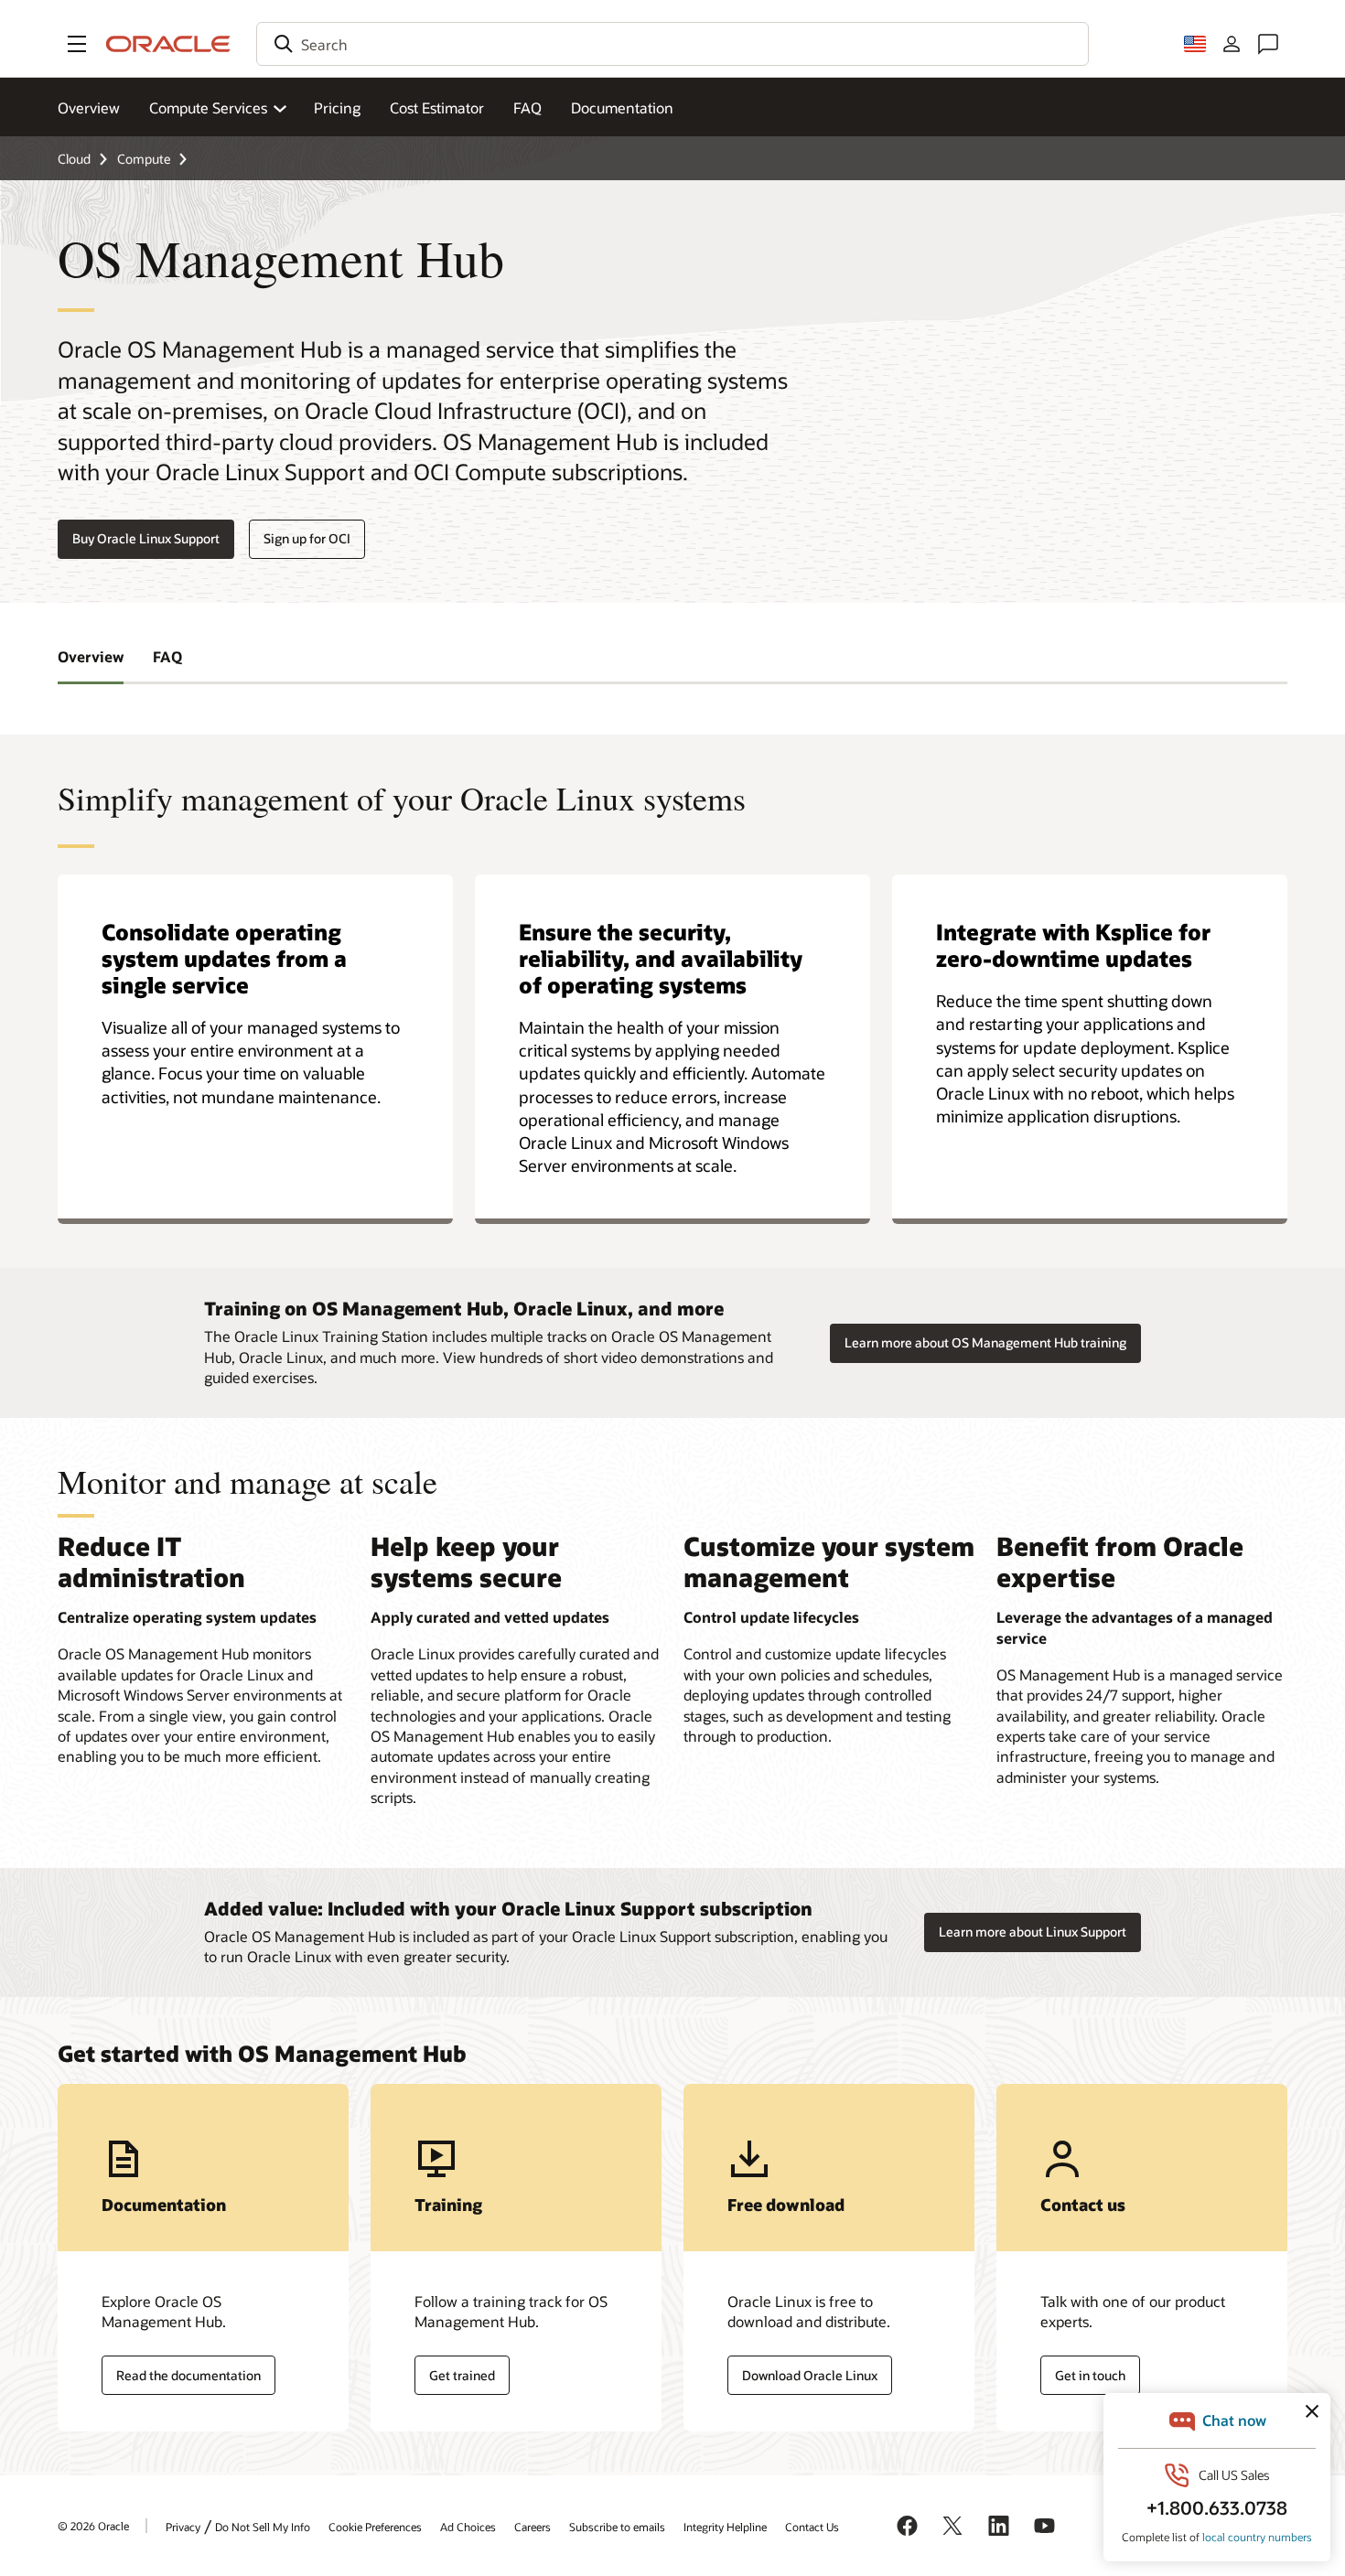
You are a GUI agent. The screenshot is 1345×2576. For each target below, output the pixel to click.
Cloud (74, 159)
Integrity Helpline (725, 2527)
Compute (144, 159)
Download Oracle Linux (810, 2375)
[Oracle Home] (168, 44)
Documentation (622, 107)
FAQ (527, 107)
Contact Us (812, 2527)
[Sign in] (1232, 44)
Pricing (337, 107)
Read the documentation (188, 2375)
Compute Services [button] (208, 107)
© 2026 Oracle (93, 2526)
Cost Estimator (437, 107)
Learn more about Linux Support (1033, 1932)
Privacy (183, 2527)
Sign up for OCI (307, 538)
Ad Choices (468, 2527)
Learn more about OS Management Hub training (985, 1342)
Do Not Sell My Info (263, 2527)
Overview (89, 107)
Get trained (462, 2375)
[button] (77, 44)
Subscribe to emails (617, 2527)
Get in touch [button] (1090, 2375)
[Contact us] (1268, 44)
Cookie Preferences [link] (375, 2527)
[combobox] (672, 44)
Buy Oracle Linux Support (146, 538)
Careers (533, 2527)
